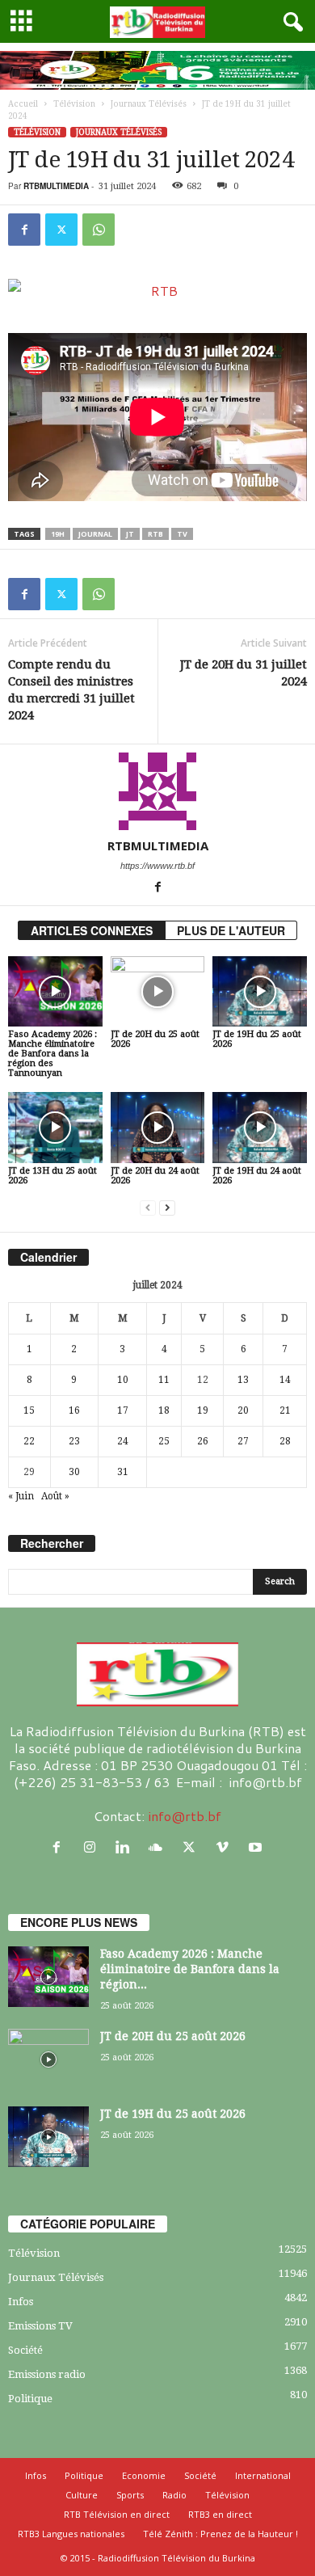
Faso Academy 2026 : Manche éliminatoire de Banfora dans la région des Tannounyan (52, 1054)
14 (285, 1380)
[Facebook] (24, 230)
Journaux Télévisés (149, 104)
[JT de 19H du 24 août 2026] (260, 1127)
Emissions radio (47, 2374)
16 (74, 1410)
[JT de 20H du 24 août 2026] (158, 1127)
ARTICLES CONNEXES (92, 930)
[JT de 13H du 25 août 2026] (55, 1127)
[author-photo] (157, 791)
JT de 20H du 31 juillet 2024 (244, 673)
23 (74, 1441)
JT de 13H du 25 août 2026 (52, 1176)
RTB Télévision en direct (117, 2514)
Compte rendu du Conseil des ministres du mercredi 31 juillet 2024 (71, 690)
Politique (30, 2399)
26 (203, 1441)
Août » (55, 1496)
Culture (82, 2495)
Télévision (74, 104)
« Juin (21, 1496)
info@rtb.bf (185, 1816)
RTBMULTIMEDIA (56, 186)
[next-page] (167, 1208)
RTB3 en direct (220, 2514)
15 (29, 1410)
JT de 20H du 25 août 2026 (155, 1039)
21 (285, 1410)
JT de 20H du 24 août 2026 (155, 1176)
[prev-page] (148, 1208)
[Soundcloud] (160, 1847)
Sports (130, 2495)
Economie (144, 2475)
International (263, 2475)
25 (164, 1441)
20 (243, 1410)
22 (29, 1441)
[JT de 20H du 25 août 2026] (158, 991)
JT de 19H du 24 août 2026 (257, 1176)
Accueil (23, 104)
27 (243, 1441)
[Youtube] (257, 1847)
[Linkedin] (126, 1847)
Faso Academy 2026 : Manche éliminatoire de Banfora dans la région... (190, 1969)
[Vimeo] (226, 1847)
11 (164, 1380)
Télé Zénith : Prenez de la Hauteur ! (220, 2534)
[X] (61, 230)
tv (182, 534)
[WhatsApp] (99, 230)
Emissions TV (40, 2326)
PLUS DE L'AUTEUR (231, 930)
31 (123, 1472)
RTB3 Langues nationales (71, 2534)
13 (243, 1380)
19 (203, 1410)
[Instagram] (93, 1847)
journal (95, 534)
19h (58, 534)
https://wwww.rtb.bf (157, 866)
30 (74, 1472)
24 (123, 1441)
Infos (21, 2302)
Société (25, 2350)
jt (130, 534)
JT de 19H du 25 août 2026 (257, 1039)
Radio (174, 2495)
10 (123, 1380)
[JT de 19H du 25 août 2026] (260, 991)
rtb (155, 534)
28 (285, 1441)
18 (164, 1410)
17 (123, 1410)
